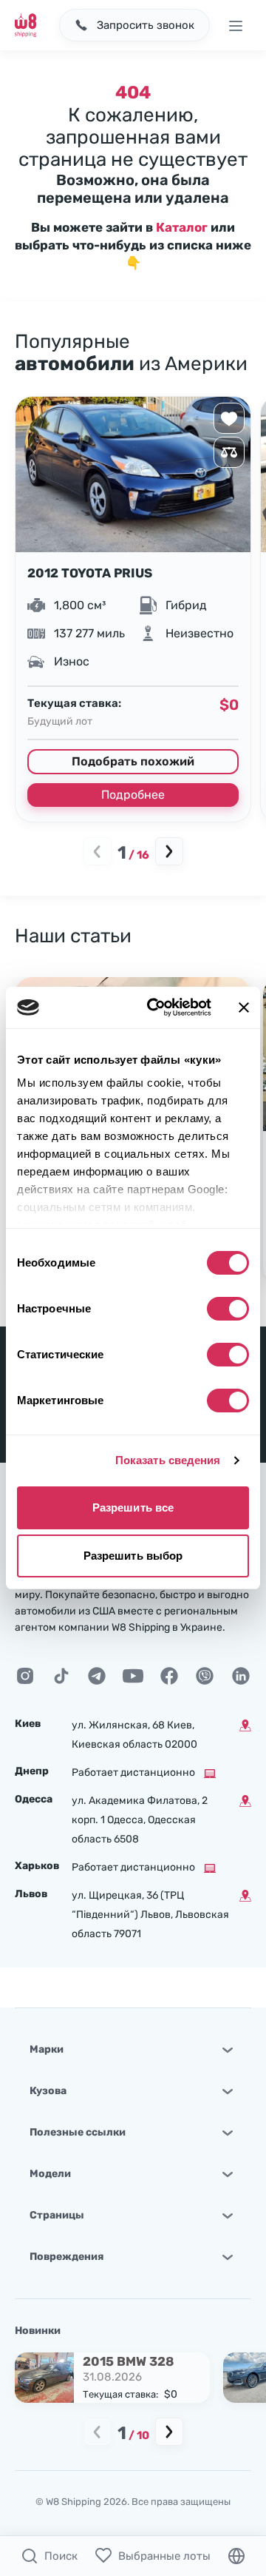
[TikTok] (61, 1676)
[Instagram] (25, 1676)
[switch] (228, 1309)
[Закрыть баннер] (244, 1007)
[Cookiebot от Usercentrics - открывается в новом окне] (156, 1007)
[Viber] (205, 1676)
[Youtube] (133, 1676)
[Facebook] (169, 1676)
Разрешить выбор (133, 1556)
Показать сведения (168, 1460)
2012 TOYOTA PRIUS (90, 573)
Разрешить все (133, 1507)
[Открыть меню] (235, 25)
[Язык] (236, 2556)
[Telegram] (97, 1676)
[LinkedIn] (241, 1676)
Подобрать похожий (133, 761)
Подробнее (133, 795)
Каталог (182, 227)
